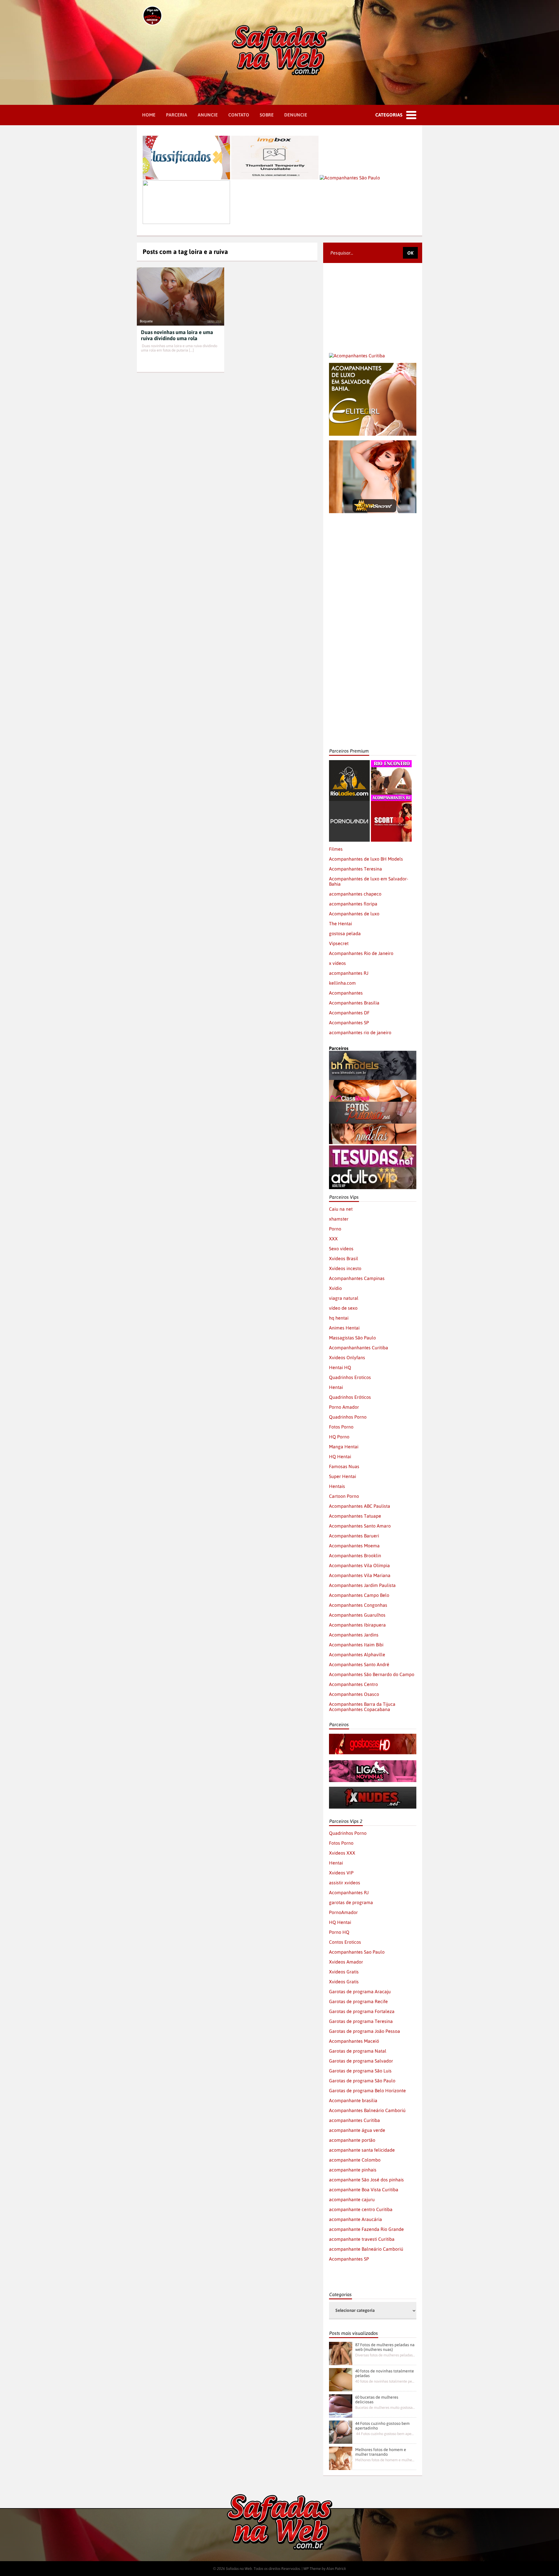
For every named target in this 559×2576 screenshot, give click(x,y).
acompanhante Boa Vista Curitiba (364, 2190)
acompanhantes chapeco (355, 894)
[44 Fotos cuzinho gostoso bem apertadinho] (341, 2432)
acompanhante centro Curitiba (361, 2209)
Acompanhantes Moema (354, 1546)
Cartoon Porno (344, 1496)
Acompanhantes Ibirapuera (357, 1625)
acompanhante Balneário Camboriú (366, 2249)
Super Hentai (343, 1476)
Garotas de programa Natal (358, 2051)
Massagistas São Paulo (352, 1338)
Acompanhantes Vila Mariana (360, 1575)
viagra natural (344, 1298)
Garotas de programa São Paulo (362, 2081)
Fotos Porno (341, 1427)
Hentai (336, 1387)
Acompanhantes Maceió (354, 2041)
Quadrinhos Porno (348, 1417)
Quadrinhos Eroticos (350, 1377)
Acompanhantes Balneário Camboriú (367, 2110)
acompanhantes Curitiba (354, 2120)
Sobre (267, 115)
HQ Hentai (340, 1456)
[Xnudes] (373, 1789)
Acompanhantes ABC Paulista (360, 1506)
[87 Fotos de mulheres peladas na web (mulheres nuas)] (341, 2353)
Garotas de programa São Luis (360, 2071)
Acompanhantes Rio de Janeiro (361, 953)
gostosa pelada (345, 933)
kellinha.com (342, 983)
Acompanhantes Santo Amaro (360, 1526)
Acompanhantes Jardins (354, 1635)
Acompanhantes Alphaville (357, 1655)
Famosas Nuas (344, 1466)
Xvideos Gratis (344, 1972)
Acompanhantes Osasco (354, 1694)
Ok (410, 253)
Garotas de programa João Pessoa (365, 2031)
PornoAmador (343, 1912)
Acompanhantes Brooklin (355, 1556)
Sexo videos (341, 1249)
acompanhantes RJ (349, 973)
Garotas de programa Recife (358, 2001)
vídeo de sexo (343, 1308)
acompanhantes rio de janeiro (360, 1032)
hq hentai (339, 1318)
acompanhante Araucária (355, 2219)
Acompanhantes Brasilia (354, 1003)
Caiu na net (341, 1209)
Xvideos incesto (345, 1268)
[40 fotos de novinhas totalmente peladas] (341, 2380)
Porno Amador (344, 1407)
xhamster (339, 1219)
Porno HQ (339, 1932)
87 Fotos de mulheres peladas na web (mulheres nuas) (385, 2347)
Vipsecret (339, 943)
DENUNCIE (296, 115)
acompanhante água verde (357, 2130)
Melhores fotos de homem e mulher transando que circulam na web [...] (385, 2460)
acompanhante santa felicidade (362, 2150)
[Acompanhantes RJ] (391, 763)
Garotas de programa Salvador (361, 2061)
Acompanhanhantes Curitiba (359, 1348)
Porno (335, 1229)
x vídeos (337, 963)
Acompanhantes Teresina (355, 869)
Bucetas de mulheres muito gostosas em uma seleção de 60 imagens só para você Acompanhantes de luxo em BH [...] (385, 2408)
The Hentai (340, 924)
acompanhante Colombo (355, 2160)
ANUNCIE (208, 115)
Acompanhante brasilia (353, 2100)
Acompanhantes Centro (353, 1684)
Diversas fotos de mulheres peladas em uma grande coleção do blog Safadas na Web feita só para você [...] (385, 2355)
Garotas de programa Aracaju (360, 1991)
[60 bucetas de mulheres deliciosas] (341, 2406)
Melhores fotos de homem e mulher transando (381, 2452)
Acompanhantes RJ (349, 1892)
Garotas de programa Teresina (361, 2021)
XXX (333, 1239)
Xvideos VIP (341, 1873)
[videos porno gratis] (349, 804)
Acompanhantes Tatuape (355, 1516)
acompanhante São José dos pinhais (366, 2180)
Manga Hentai (344, 1447)
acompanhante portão (352, 2140)
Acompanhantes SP (349, 1023)
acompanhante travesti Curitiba (362, 2239)
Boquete (146, 321)
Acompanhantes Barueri (354, 1536)
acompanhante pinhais (353, 2170)
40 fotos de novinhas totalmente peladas (385, 2373)
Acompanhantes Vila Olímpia (359, 1565)
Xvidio (335, 1288)
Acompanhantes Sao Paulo (357, 1952)
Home (149, 115)
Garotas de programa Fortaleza (362, 2011)
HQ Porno (339, 1437)
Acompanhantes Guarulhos (357, 1615)
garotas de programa (351, 1902)
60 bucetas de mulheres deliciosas (377, 2400)
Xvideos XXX (342, 1853)
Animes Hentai (344, 1328)
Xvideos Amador (346, 1962)
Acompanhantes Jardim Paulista (362, 1585)
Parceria (177, 115)
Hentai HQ (340, 1367)
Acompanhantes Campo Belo (359, 1595)
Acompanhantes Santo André (359, 1664)
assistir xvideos (345, 1883)
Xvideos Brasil (344, 1258)
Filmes (336, 849)
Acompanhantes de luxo (354, 914)
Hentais (337, 1486)
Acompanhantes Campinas (357, 1278)
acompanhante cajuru (352, 2199)
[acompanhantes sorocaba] (373, 531)
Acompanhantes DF (349, 1013)
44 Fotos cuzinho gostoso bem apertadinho (382, 2426)
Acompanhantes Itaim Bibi (356, 1645)
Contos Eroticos (345, 1942)
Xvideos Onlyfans (347, 1357)
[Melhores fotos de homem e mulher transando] (341, 2458)
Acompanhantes (346, 993)
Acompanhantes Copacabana (360, 1709)
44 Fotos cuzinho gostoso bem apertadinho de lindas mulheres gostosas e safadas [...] (385, 2434)
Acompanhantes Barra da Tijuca (362, 1704)
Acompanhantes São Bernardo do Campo (372, 1674)
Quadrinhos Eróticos (350, 1397)
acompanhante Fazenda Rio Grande (366, 2229)
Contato (239, 115)
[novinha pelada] (373, 1763)
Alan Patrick (336, 2569)
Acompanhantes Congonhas (358, 1605)
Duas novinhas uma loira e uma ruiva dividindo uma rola (177, 335)
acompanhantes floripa (353, 904)
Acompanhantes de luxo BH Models (366, 859)
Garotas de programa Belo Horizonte (367, 2091)
